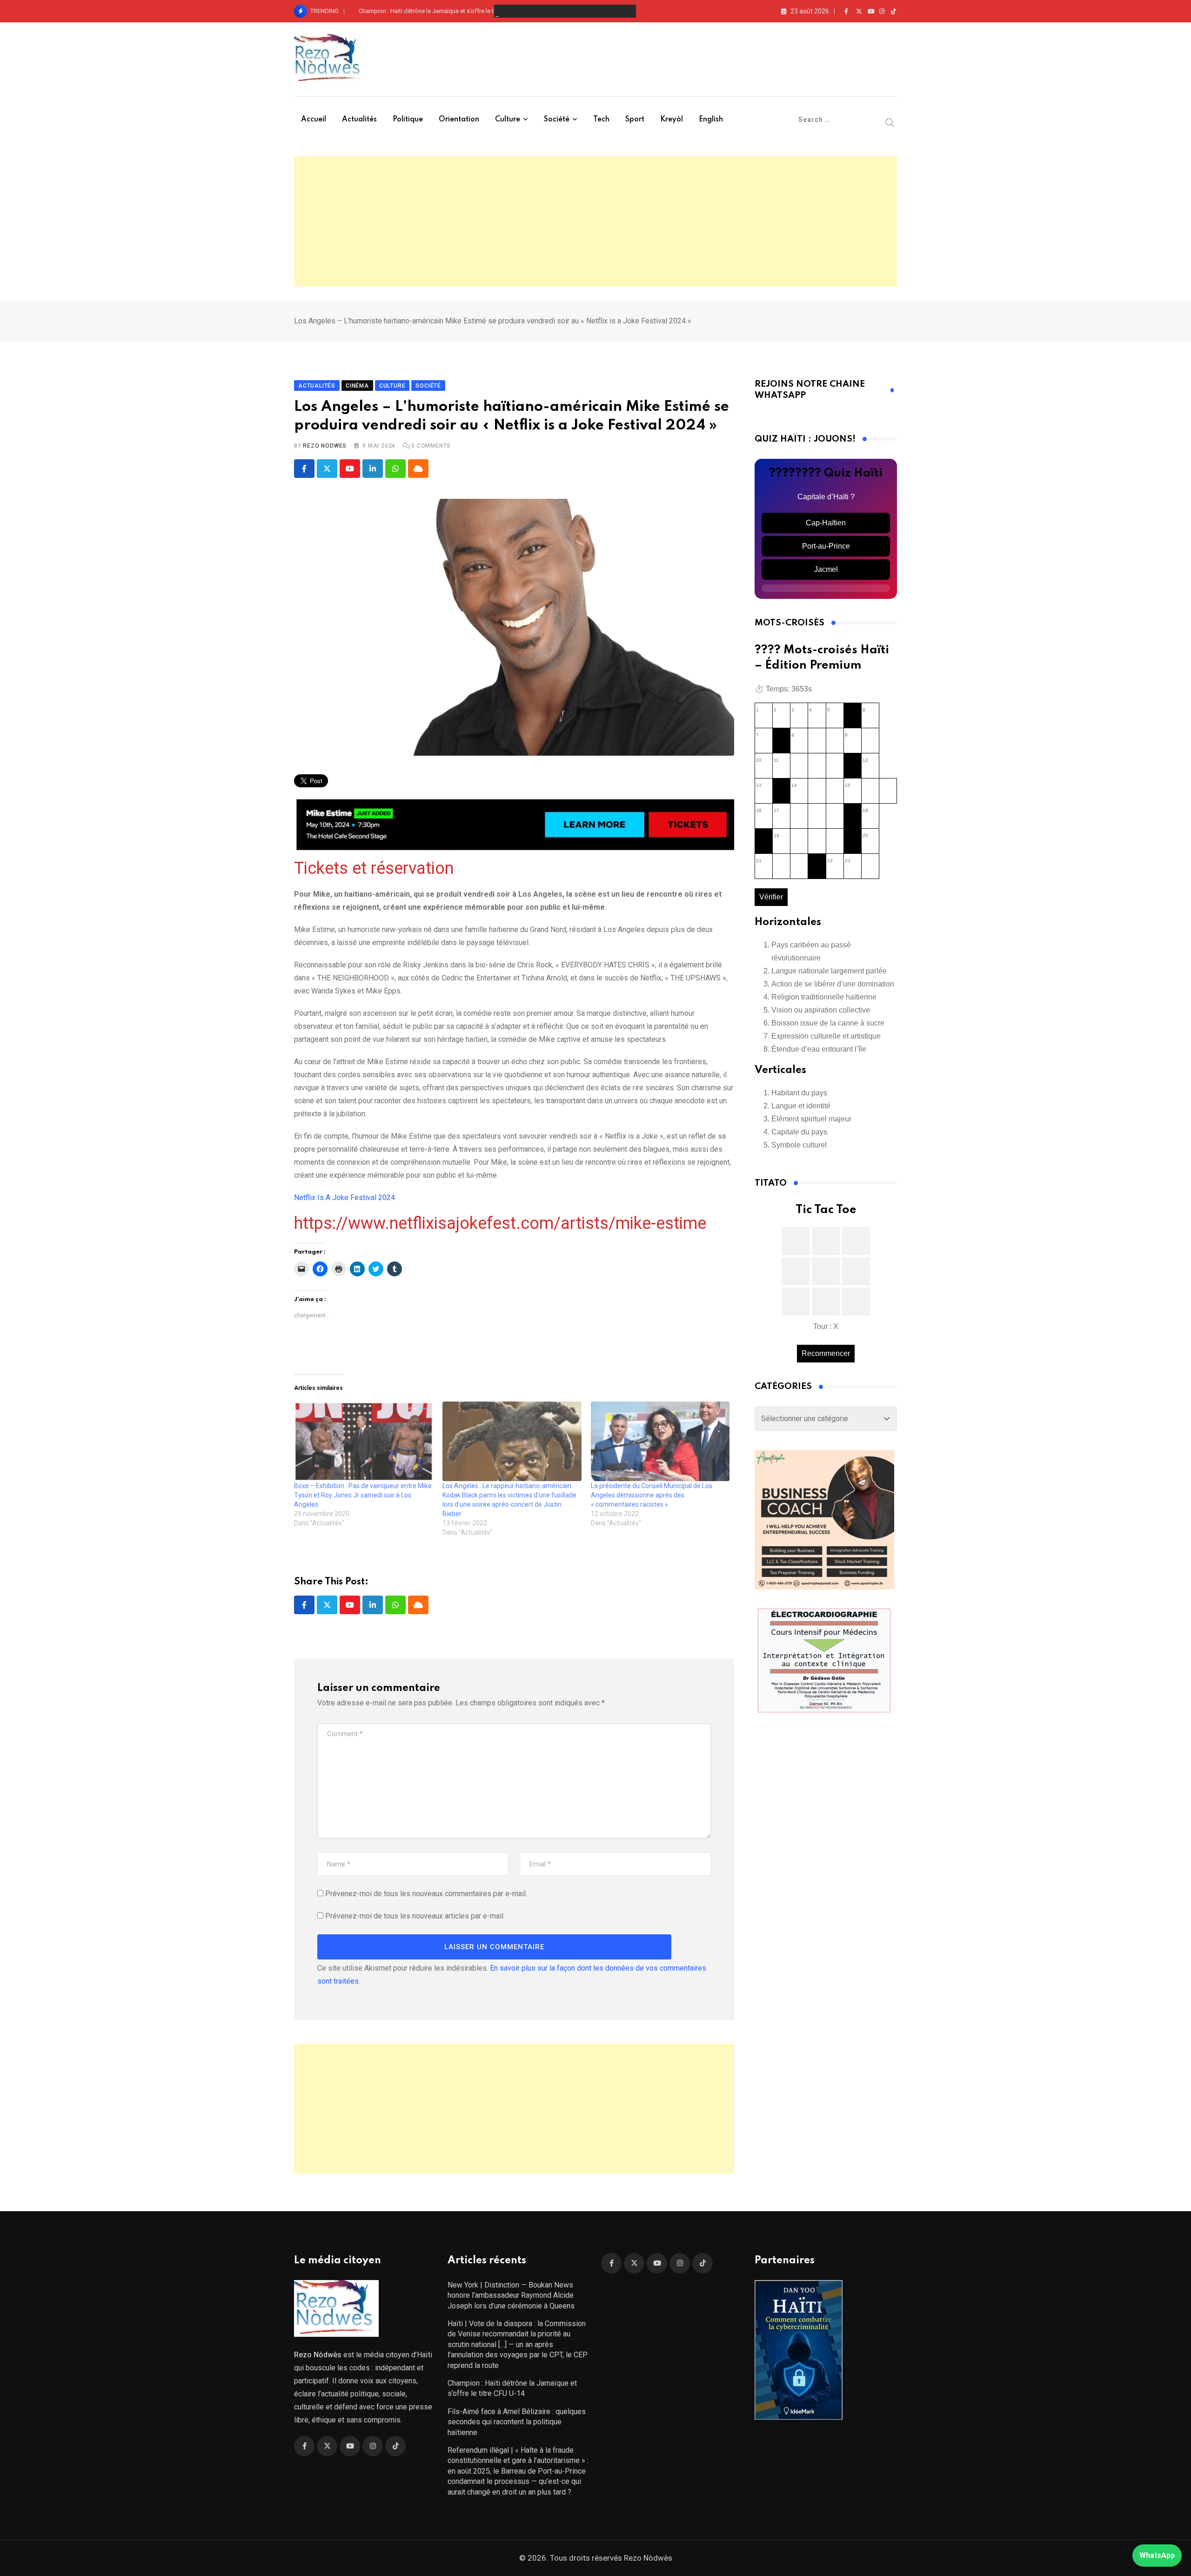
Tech (601, 120)
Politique (408, 120)
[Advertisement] (595, 221)
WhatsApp (1157, 2555)
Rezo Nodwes (325, 446)
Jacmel (826, 569)
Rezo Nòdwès (647, 2558)
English (711, 120)
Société (557, 120)
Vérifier (771, 897)
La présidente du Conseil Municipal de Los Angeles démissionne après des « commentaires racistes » (652, 1495)
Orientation (459, 120)
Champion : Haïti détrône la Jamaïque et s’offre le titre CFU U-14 (444, 11)
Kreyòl (672, 120)
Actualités (359, 120)
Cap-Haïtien (826, 523)
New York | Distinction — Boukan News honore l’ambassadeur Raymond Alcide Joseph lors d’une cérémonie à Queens (511, 2295)
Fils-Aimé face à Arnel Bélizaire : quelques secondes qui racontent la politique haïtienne (517, 2422)
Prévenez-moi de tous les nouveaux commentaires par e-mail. (426, 1894)
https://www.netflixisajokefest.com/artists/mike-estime (500, 1223)
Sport (635, 120)
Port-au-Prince (826, 546)
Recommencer (826, 1353)
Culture (508, 120)
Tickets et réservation (374, 868)
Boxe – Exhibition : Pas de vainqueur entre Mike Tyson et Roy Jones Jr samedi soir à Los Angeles (363, 1495)
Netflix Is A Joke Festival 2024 (345, 1197)
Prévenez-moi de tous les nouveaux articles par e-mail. (415, 1916)
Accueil (314, 120)
